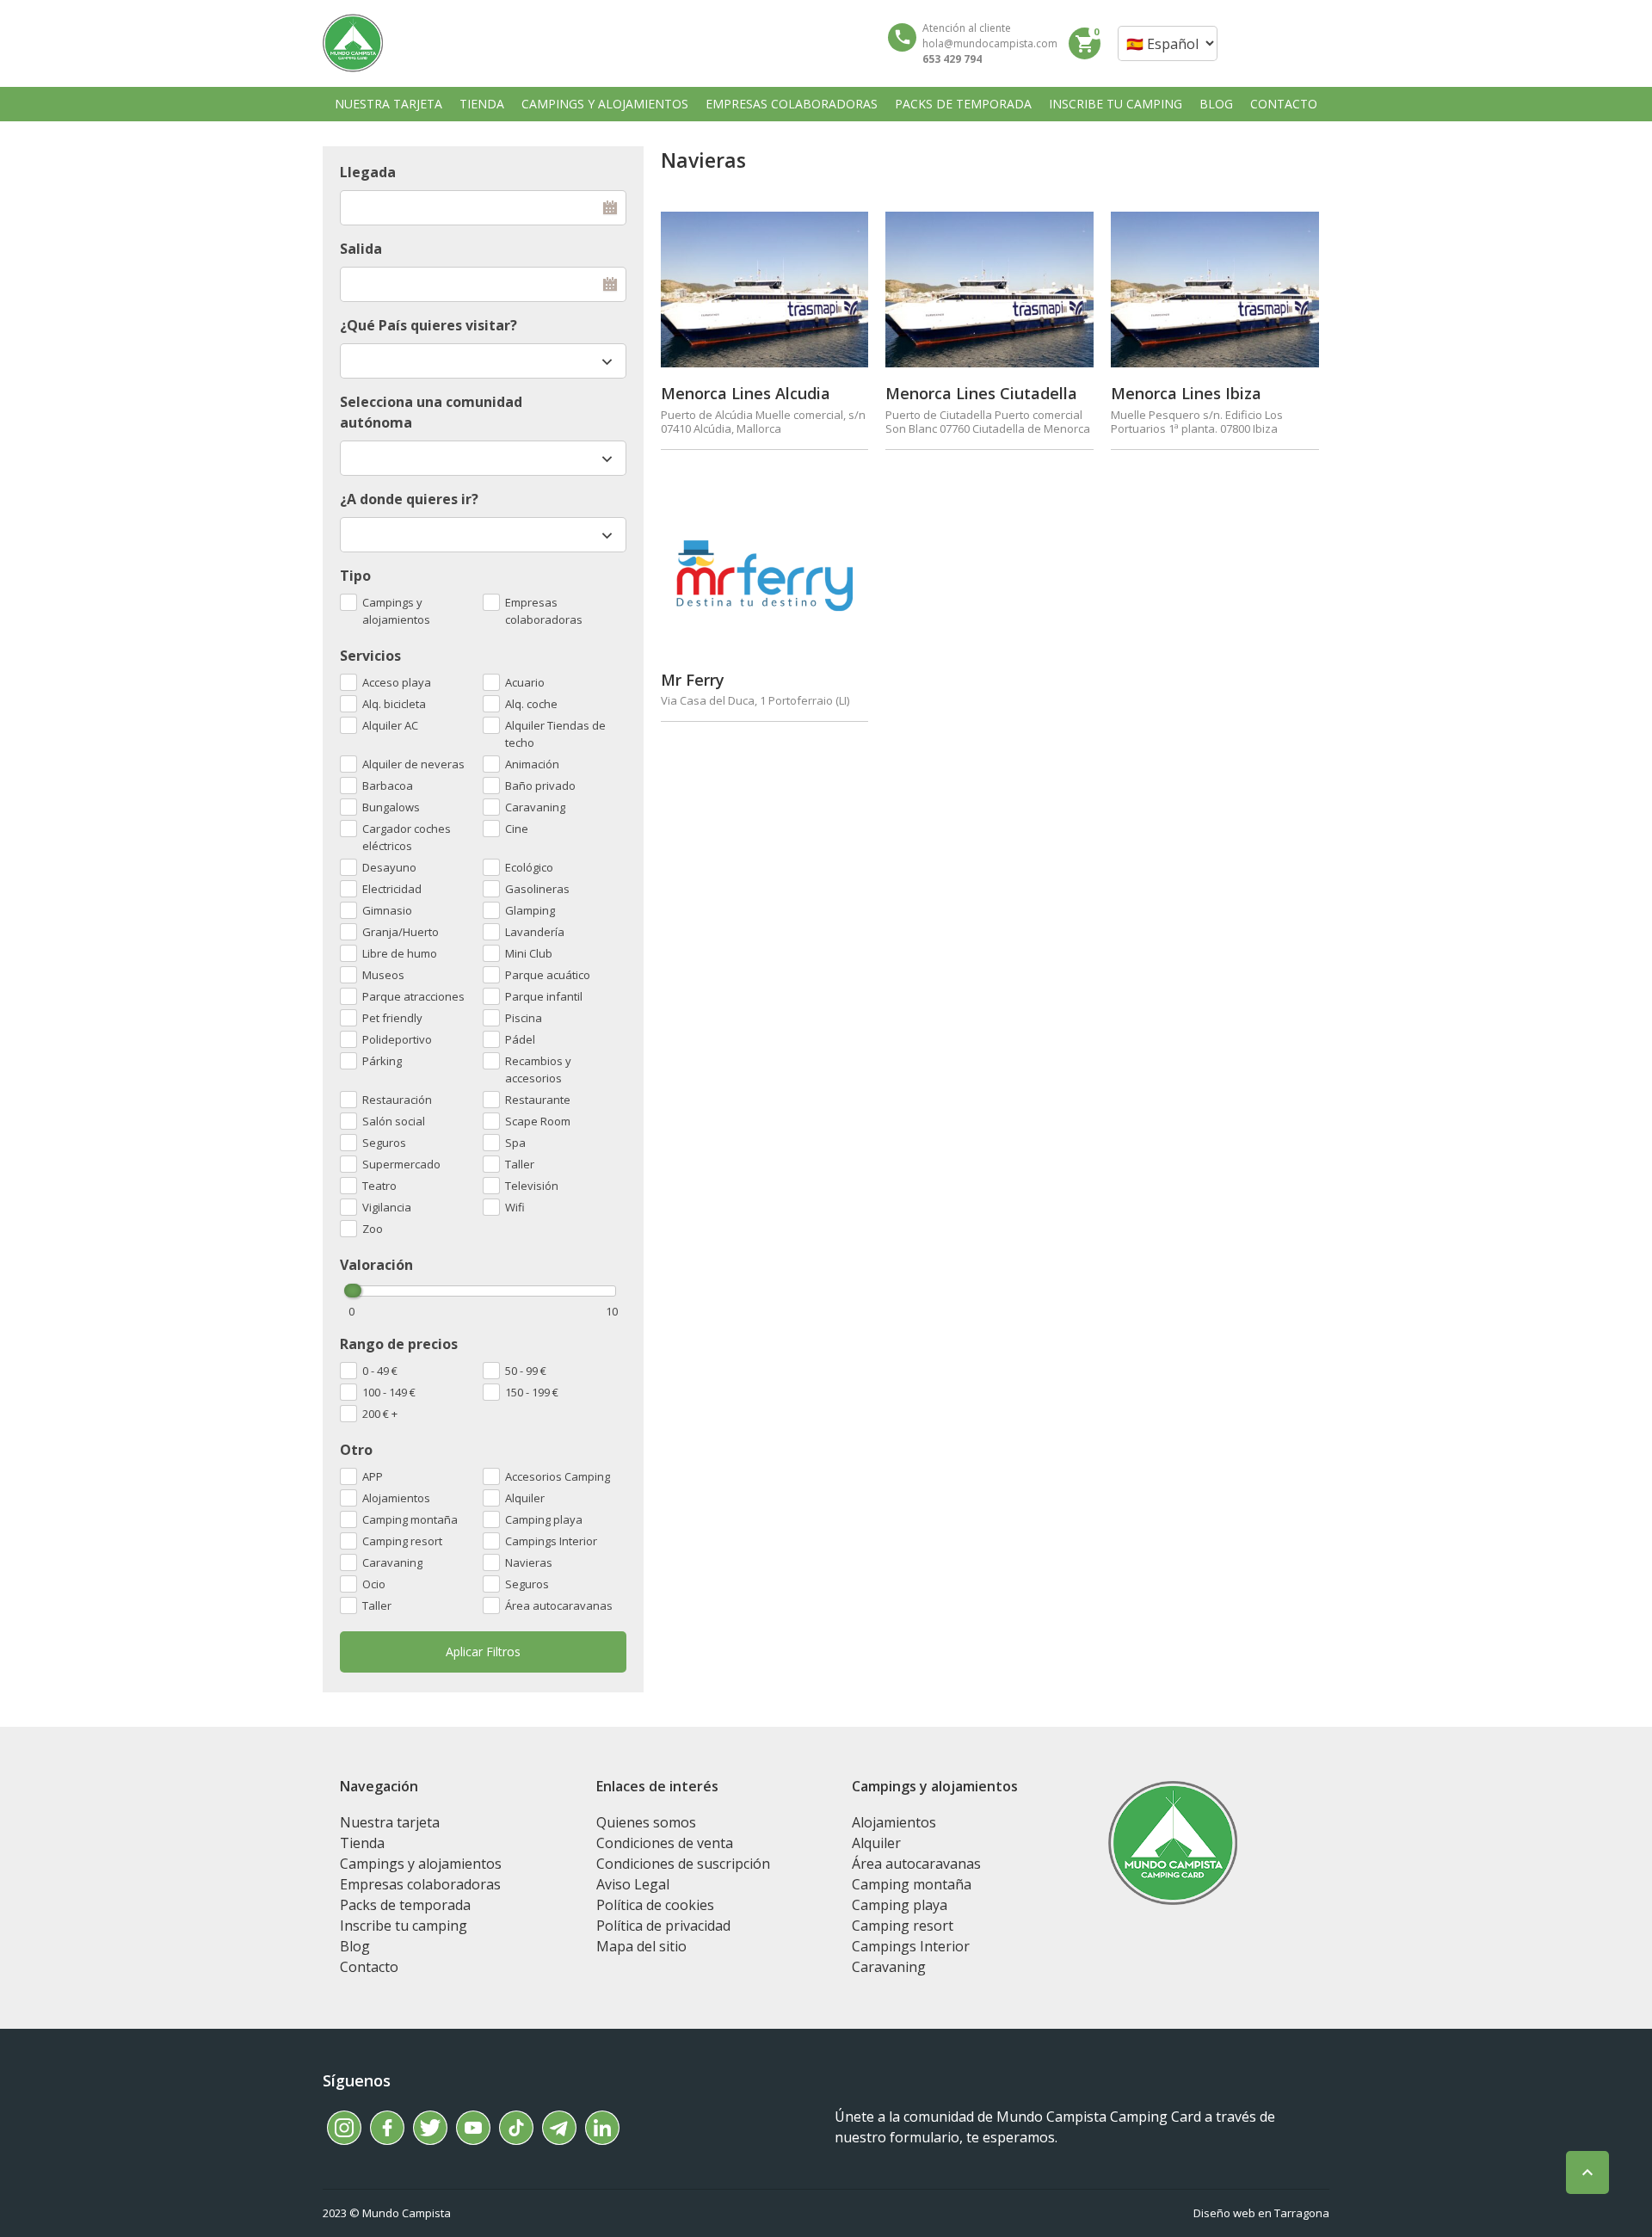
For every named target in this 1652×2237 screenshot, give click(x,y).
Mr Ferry (693, 680)
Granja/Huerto (401, 932)
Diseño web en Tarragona (1261, 2213)
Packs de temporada (405, 1905)
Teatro (379, 1186)
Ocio (374, 1584)
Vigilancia (387, 1207)
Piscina (524, 1018)
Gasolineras (537, 889)
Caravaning (392, 1562)
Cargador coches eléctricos (407, 837)
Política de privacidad (663, 1926)
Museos (383, 975)
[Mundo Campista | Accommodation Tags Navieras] (353, 43)
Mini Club (529, 953)
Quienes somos (646, 1822)
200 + (380, 1414)
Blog (355, 1946)
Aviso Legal (633, 1884)
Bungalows (391, 807)
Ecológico (529, 867)
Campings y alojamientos (396, 611)
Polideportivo (397, 1039)
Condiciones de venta (665, 1843)
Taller (377, 1605)
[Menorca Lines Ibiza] (1215, 290)
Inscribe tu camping (404, 1926)
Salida (361, 249)
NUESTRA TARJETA (388, 104)
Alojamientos (396, 1498)
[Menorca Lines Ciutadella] (989, 290)
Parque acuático (548, 975)
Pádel (520, 1039)
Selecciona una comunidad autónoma (431, 412)
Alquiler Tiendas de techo (555, 734)
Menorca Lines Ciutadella (981, 393)
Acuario (525, 682)
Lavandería (535, 932)
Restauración (397, 1100)
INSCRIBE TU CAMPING (1116, 104)
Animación (532, 764)
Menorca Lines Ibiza (1186, 393)
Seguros (527, 1584)
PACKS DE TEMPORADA (963, 104)
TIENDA (482, 104)
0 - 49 (380, 1371)
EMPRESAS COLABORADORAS (792, 104)
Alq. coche (531, 704)
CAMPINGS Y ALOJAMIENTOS (605, 104)
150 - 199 (532, 1392)
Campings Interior (551, 1541)
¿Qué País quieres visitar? (428, 325)
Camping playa (544, 1519)
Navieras (529, 1562)
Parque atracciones (413, 996)
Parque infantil (544, 996)
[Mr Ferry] (765, 575)
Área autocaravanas (559, 1605)
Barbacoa (388, 786)
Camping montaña (410, 1519)
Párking (382, 1061)
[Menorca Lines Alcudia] (765, 290)
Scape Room (538, 1121)
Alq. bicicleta (394, 704)
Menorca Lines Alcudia (746, 393)
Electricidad (392, 889)
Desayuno (389, 867)
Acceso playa (397, 682)
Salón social (394, 1121)
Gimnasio (387, 910)
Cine (517, 829)
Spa (515, 1143)
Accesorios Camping (558, 1476)
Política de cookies (655, 1905)
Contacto (369, 1967)
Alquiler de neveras (413, 764)
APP (373, 1476)
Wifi (515, 1207)
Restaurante (538, 1100)
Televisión (532, 1186)
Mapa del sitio (641, 1946)
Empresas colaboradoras (544, 611)
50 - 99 (526, 1371)
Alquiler (525, 1498)
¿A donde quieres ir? (409, 499)
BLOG (1216, 104)
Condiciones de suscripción (683, 1864)
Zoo (373, 1229)
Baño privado (540, 786)
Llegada (368, 172)
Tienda (362, 1843)
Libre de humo (400, 953)
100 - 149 (389, 1392)
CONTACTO (1284, 104)
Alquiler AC (390, 725)
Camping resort (402, 1541)
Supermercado (401, 1164)
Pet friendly (392, 1018)
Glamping (530, 910)
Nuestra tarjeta (390, 1822)
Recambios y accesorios (538, 1069)
